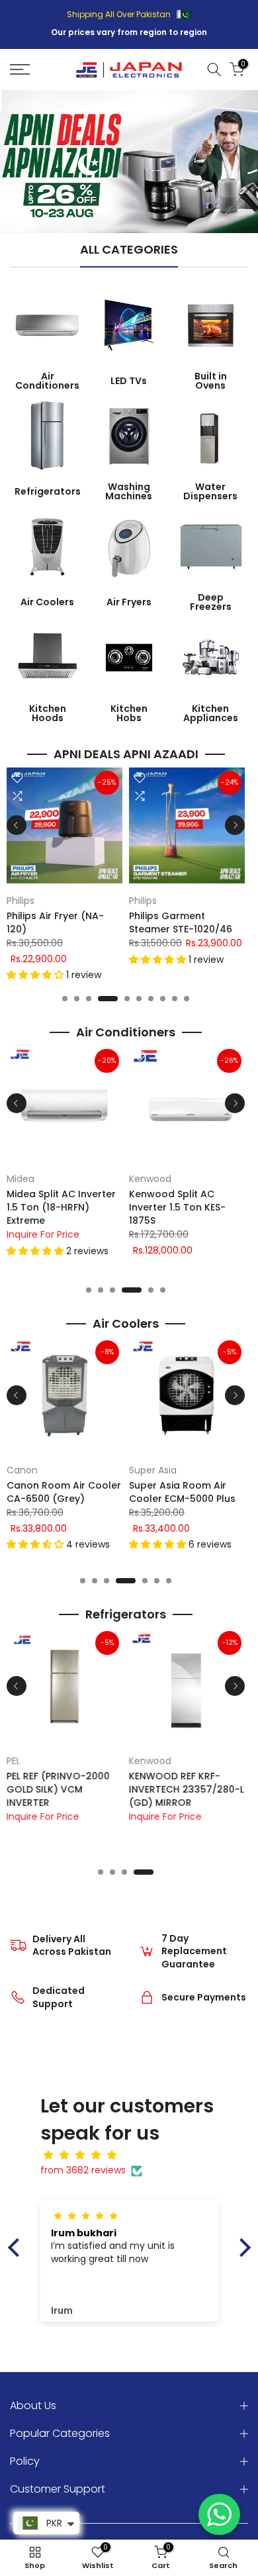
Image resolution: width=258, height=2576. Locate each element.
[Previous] (17, 825)
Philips (21, 901)
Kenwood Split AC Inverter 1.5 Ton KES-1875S (177, 1207)
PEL (14, 1761)
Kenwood (150, 1179)
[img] (136, 2155)
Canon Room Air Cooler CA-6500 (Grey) (64, 1492)
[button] (36, 975)
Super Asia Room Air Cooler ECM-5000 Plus (182, 1492)
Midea (21, 1179)
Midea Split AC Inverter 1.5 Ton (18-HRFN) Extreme (61, 1207)
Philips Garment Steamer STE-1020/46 (181, 922)
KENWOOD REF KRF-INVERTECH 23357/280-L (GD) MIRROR (187, 1789)
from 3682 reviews (83, 2170)
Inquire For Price (43, 1234)
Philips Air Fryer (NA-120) (55, 922)
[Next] (235, 825)
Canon (22, 1470)
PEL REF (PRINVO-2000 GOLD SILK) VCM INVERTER (58, 1789)
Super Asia (153, 1470)
